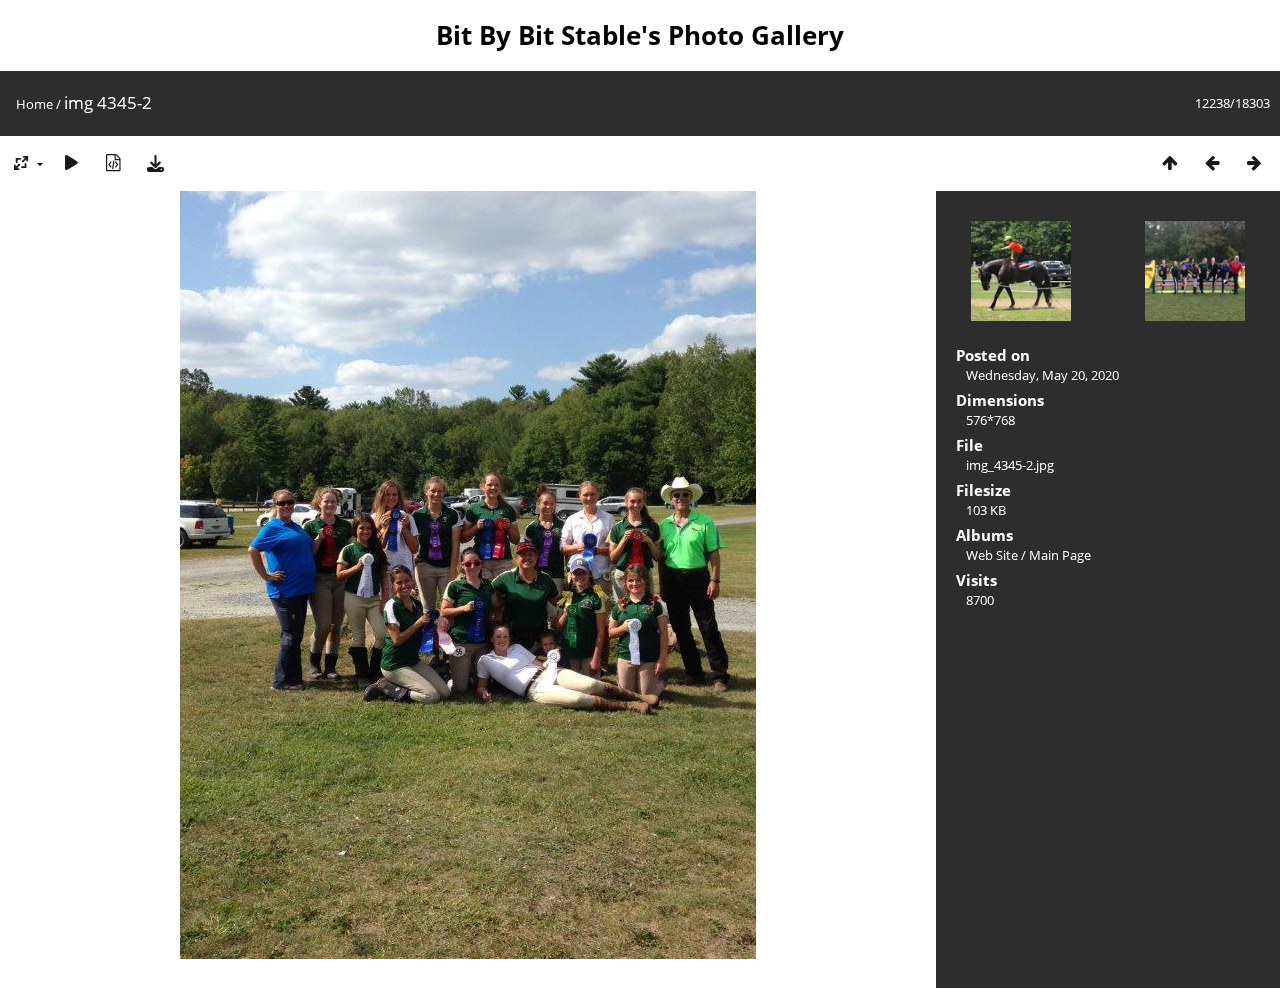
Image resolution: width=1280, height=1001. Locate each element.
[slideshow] (71, 162)
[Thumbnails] (1170, 162)
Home (34, 104)
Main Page (1060, 555)
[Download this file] (155, 162)
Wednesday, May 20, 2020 (1042, 375)
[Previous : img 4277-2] (1212, 162)
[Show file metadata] (113, 162)
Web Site (992, 555)
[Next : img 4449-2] (1254, 162)
